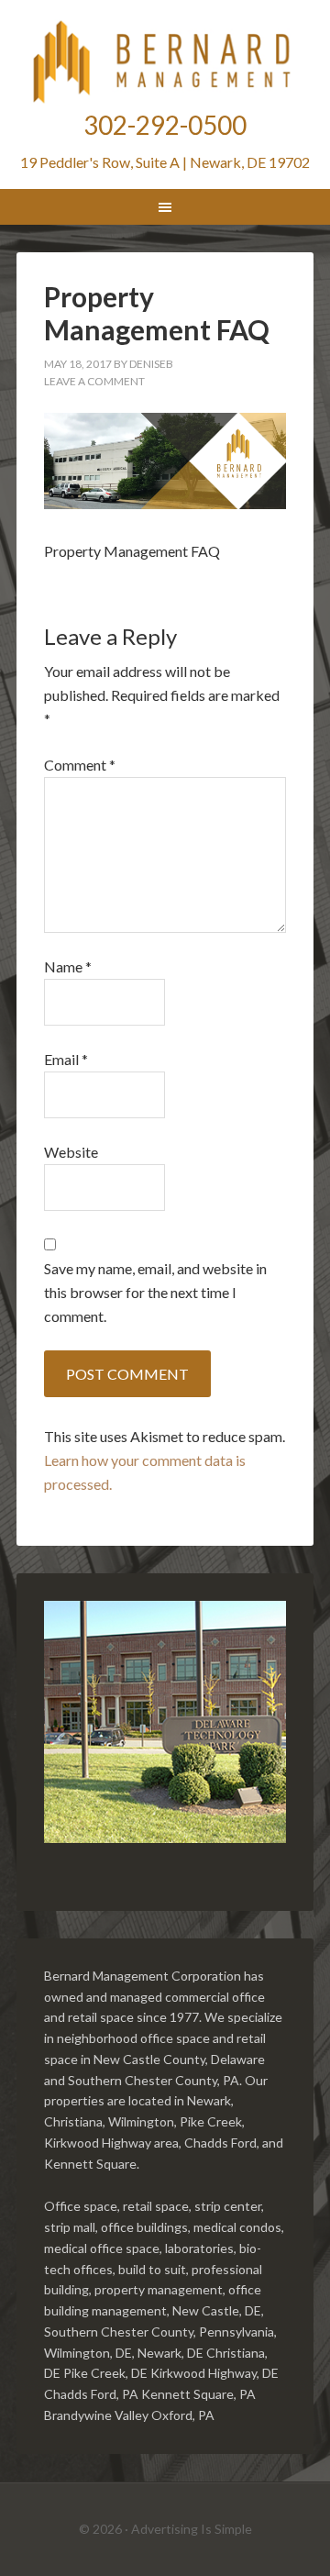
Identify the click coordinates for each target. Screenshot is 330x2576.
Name (68, 966)
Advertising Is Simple (192, 2529)
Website (71, 1152)
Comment (80, 765)
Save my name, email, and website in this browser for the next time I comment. (155, 1292)
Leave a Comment (94, 381)
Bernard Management (165, 64)
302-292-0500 (165, 125)
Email (66, 1059)
